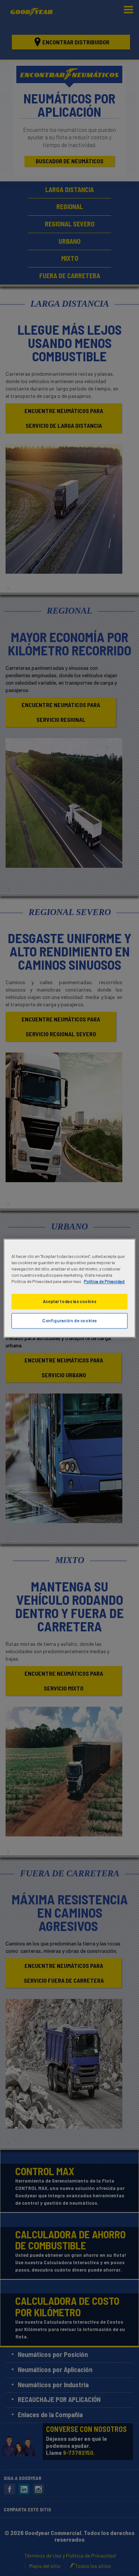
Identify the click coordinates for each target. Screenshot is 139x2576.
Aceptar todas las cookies (69, 1301)
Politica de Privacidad (104, 1281)
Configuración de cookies (69, 1321)
